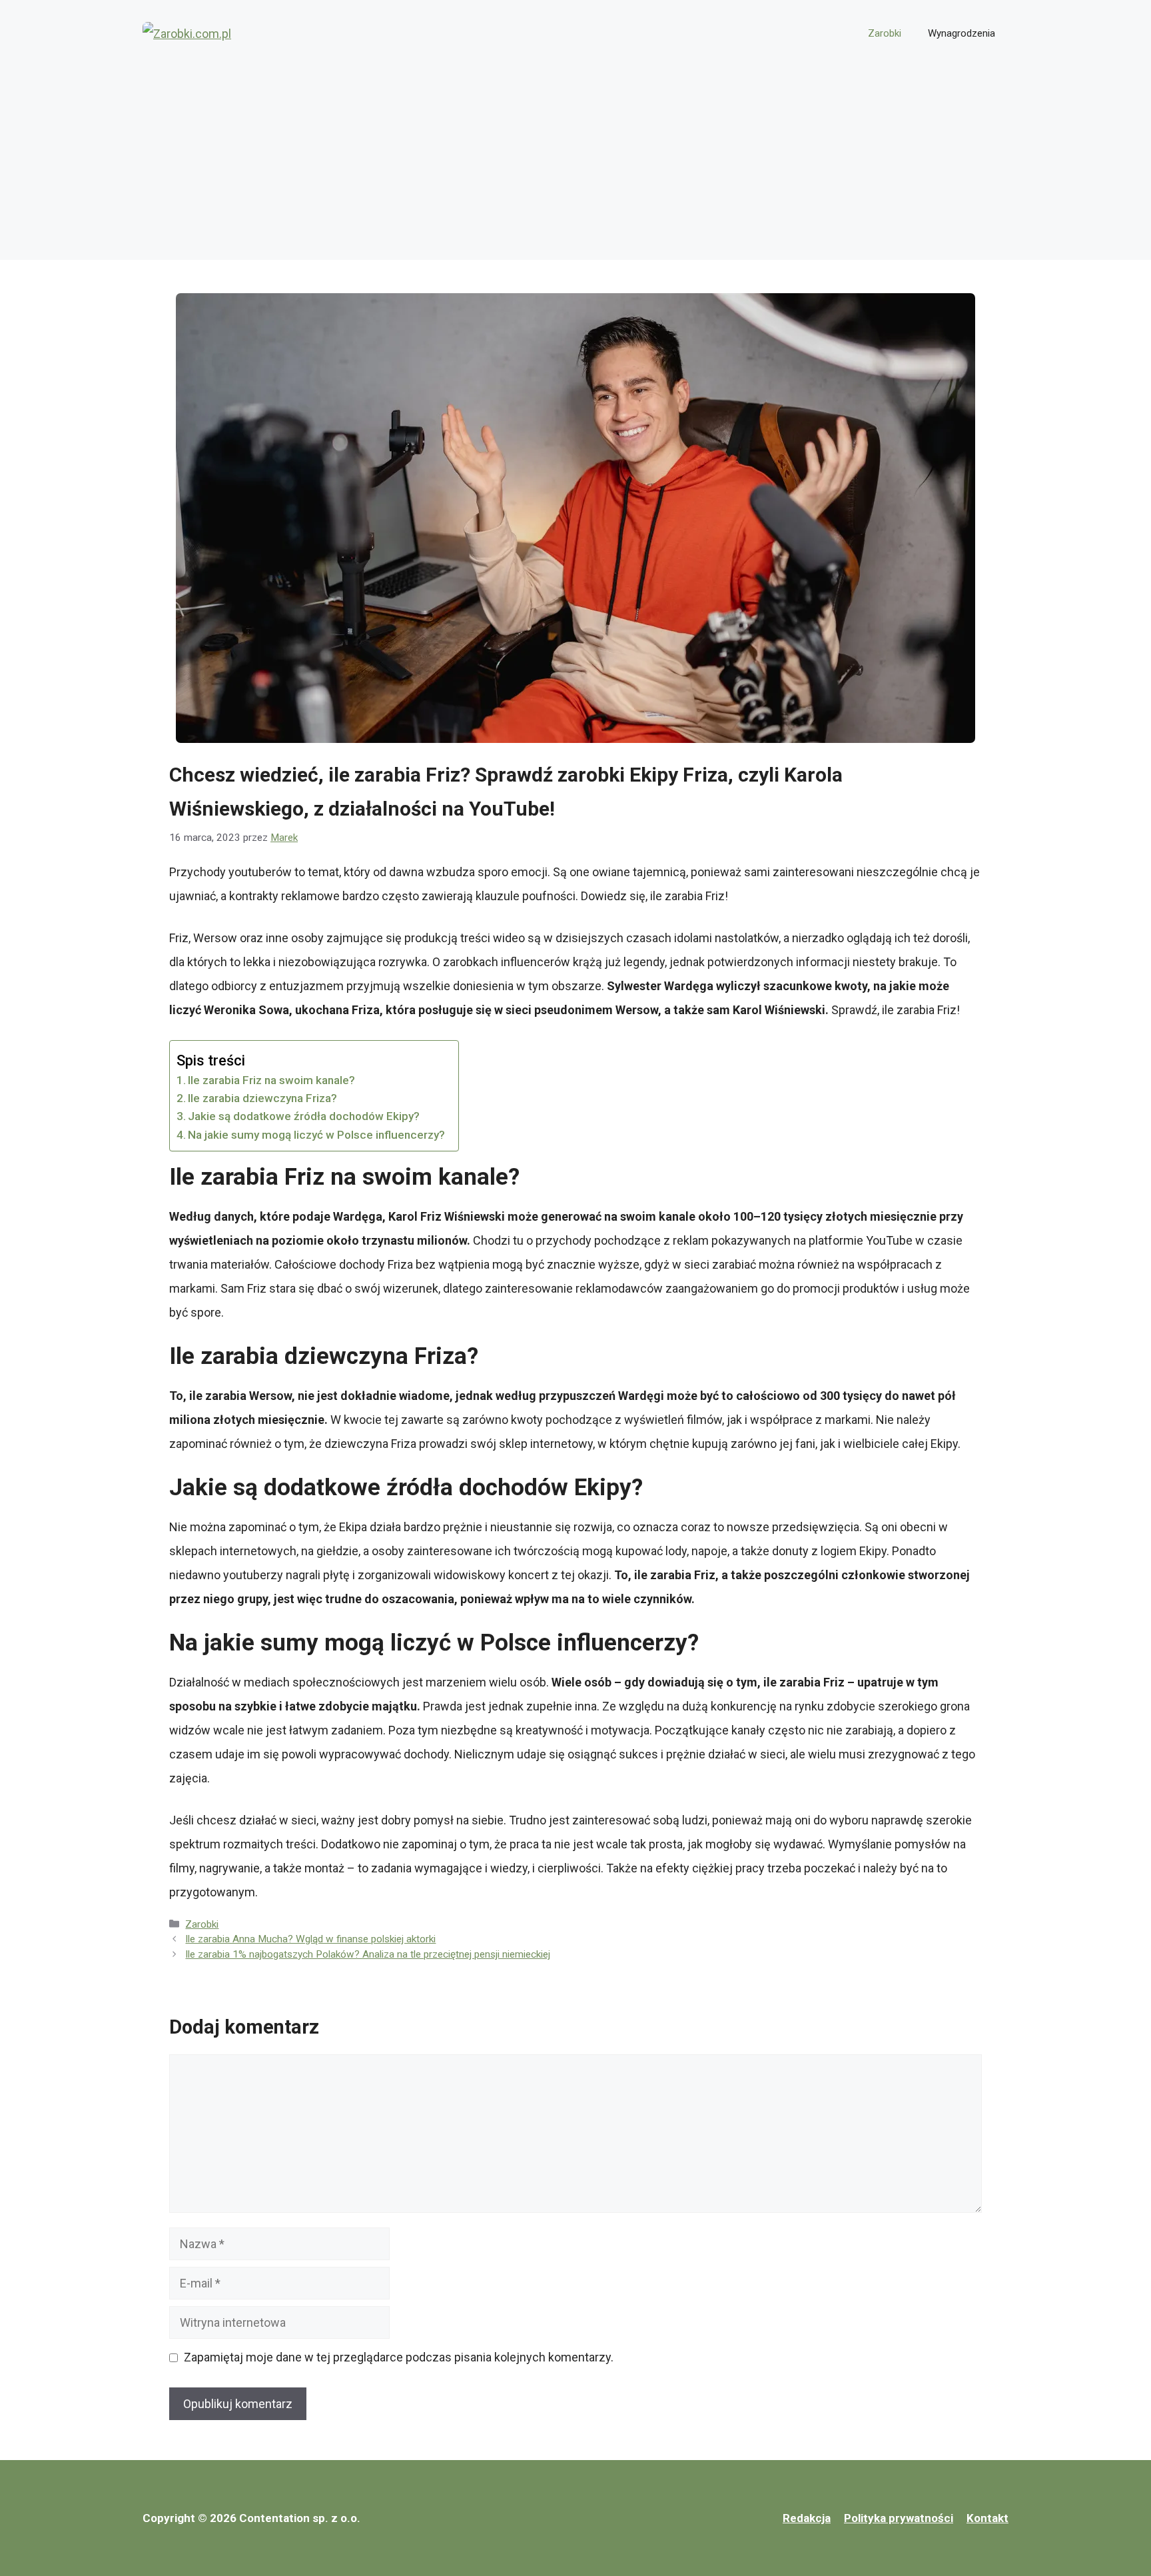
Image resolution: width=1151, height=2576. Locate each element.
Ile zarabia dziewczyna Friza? (262, 1098)
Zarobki (885, 33)
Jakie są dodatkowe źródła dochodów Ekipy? (304, 1116)
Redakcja (807, 2518)
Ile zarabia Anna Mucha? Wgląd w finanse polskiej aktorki (310, 1939)
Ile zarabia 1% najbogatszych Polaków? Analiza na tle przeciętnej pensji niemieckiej (368, 1954)
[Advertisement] (575, 167)
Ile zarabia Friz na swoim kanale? (271, 1080)
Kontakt (987, 2518)
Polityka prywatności (899, 2518)
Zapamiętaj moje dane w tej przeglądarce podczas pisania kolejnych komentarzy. (399, 2357)
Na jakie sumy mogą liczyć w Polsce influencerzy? (316, 1135)
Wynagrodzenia (961, 33)
